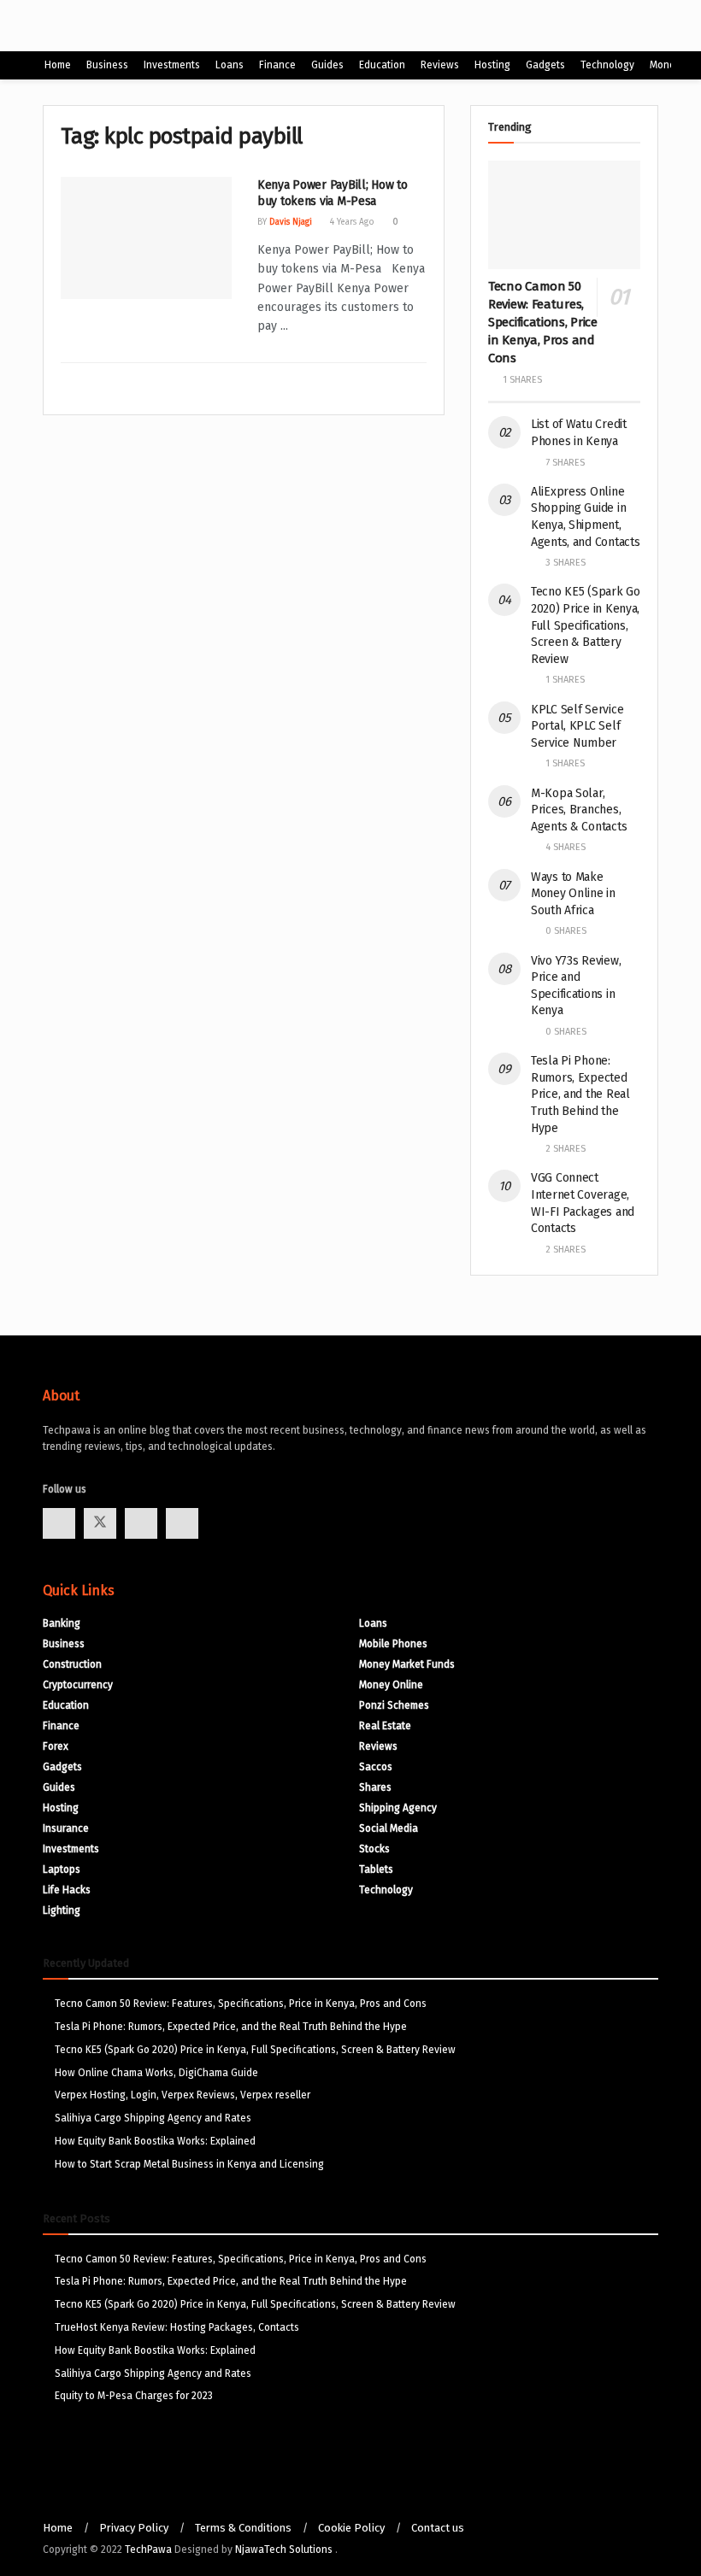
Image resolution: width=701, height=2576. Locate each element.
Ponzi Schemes (394, 1705)
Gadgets (545, 65)
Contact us (438, 2528)
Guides (327, 65)
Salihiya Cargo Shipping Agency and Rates (153, 2118)
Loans (230, 65)
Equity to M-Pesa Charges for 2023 (134, 2396)
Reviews (440, 65)
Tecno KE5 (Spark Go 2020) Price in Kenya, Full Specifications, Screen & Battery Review (586, 625)
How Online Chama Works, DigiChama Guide (156, 2073)
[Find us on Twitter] (100, 1523)
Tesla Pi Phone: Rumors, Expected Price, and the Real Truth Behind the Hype (580, 1094)
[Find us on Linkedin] (182, 1523)
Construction (72, 1664)
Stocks (374, 1849)
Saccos (376, 1767)
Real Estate (385, 1726)
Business (107, 65)
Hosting (492, 65)
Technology (607, 65)
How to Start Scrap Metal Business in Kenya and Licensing (189, 2164)
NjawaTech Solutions (285, 2550)
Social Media (389, 1828)
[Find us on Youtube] (141, 1523)
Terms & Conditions (243, 2528)
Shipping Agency (398, 1808)
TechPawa (148, 2550)
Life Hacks (67, 1890)
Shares (375, 1787)
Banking (62, 1623)
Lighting (62, 1910)
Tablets (376, 1869)
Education (382, 65)
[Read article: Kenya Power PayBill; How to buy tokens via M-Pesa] (146, 238)
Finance (277, 65)
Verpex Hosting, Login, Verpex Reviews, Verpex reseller (183, 2095)
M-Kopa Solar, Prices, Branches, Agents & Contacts (579, 810)
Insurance (66, 1828)
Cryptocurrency (78, 1685)
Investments (172, 65)
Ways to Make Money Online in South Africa (573, 894)
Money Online (391, 1685)
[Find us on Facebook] (59, 1523)
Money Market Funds (407, 1664)
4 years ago (351, 222)
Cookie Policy (351, 2528)
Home (58, 65)
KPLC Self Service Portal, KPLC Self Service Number (577, 726)
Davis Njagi (291, 222)
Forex (56, 1746)
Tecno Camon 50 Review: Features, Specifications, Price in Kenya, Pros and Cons (543, 322)
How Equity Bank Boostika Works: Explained (155, 2141)
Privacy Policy (134, 2528)
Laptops (62, 1869)
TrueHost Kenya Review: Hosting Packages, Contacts (177, 2327)
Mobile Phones (393, 1644)
